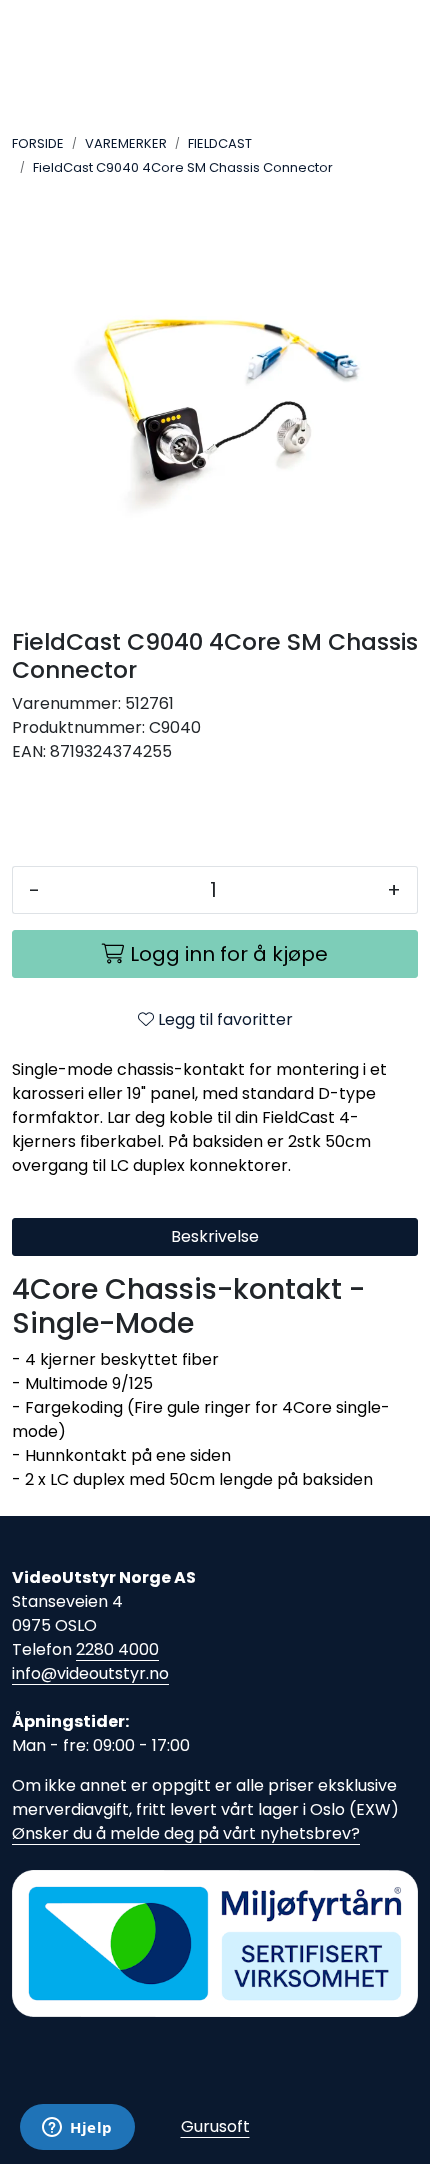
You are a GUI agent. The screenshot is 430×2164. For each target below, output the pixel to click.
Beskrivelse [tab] (215, 1236)
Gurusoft (215, 2126)
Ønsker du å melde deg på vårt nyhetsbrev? (186, 1833)
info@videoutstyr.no (90, 1673)
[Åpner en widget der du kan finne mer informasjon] (77, 2129)
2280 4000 (117, 1649)
